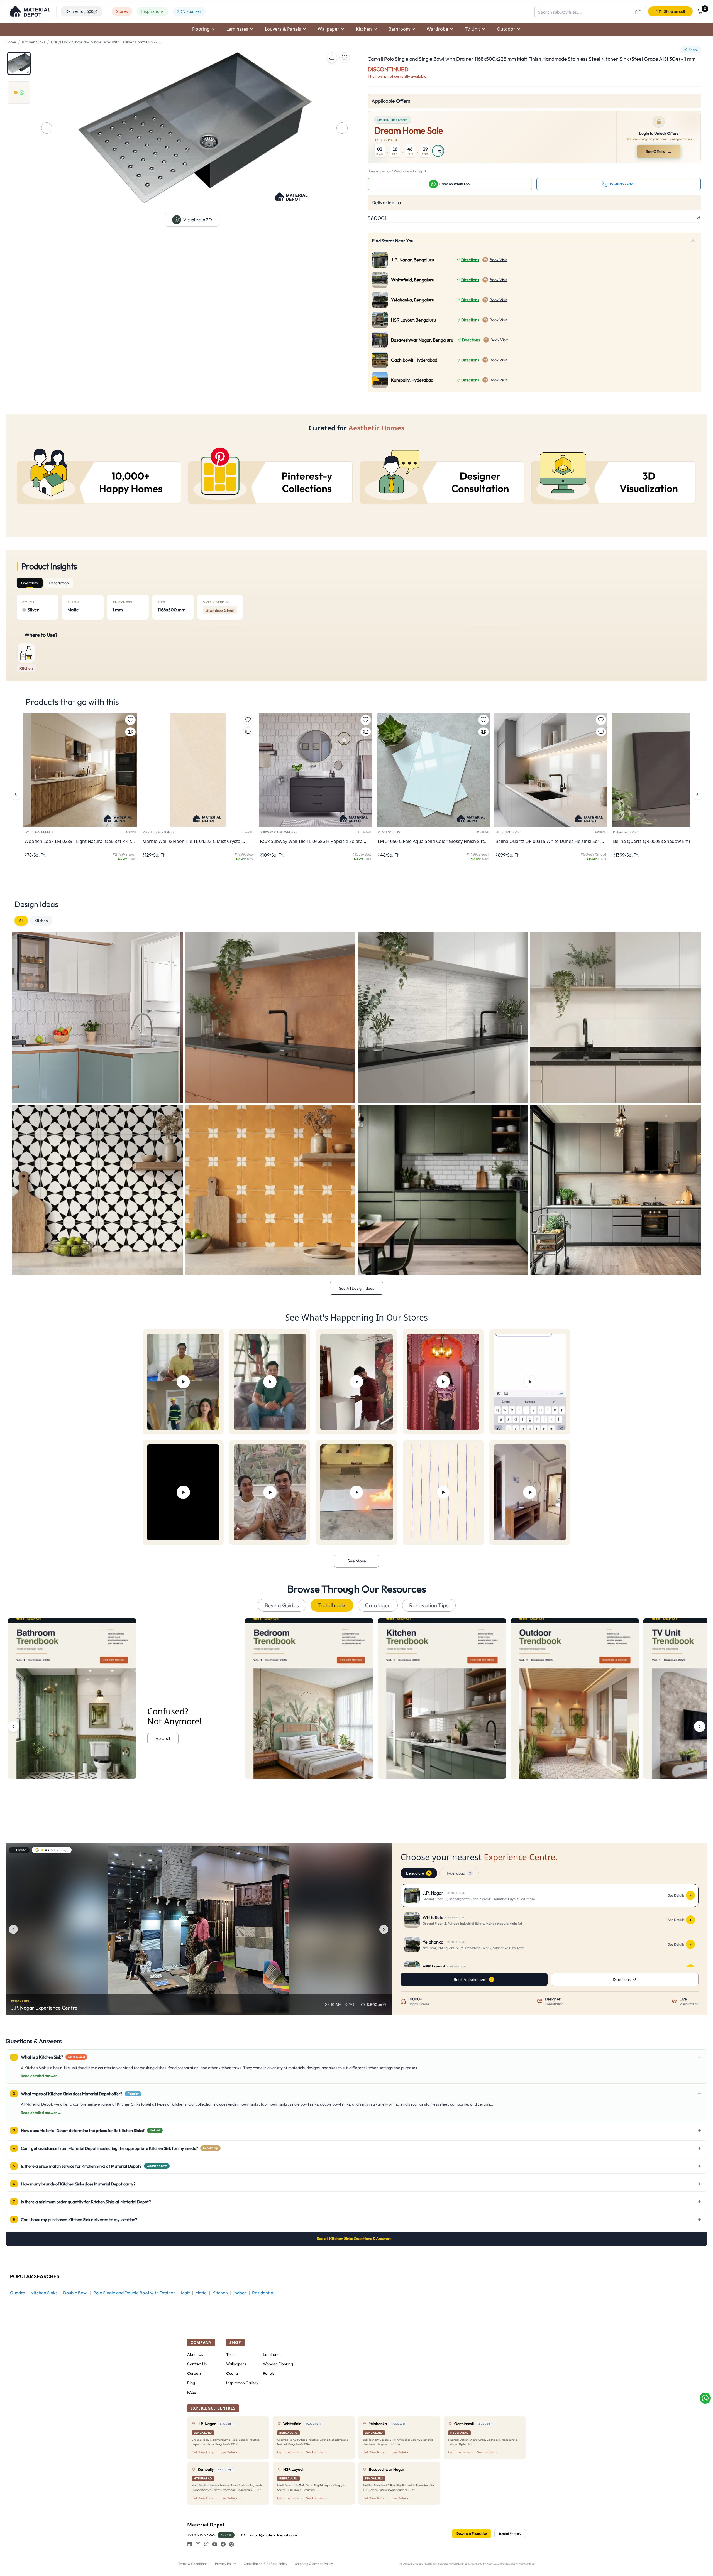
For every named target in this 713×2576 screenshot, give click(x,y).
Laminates (272, 2354)
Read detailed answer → (41, 2076)
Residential (263, 2293)
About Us (195, 2354)
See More (357, 1561)
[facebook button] (223, 2544)
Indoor (240, 2293)
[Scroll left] (13, 1726)
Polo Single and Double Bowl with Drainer (134, 2293)
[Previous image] (13, 1929)
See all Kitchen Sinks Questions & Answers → (356, 2238)
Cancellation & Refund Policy (265, 2564)
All (21, 921)
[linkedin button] (190, 2544)
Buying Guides (282, 1605)
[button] (30, 11)
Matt (185, 2293)
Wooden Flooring (278, 2364)
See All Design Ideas (356, 1288)
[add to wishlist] (345, 58)
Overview (30, 583)
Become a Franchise (472, 2533)
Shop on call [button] (674, 11)
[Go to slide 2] (19, 92)
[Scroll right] (700, 1726)
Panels (269, 2373)
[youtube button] (215, 2544)
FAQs (192, 2392)
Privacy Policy (225, 2564)
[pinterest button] (231, 2544)
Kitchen (41, 921)
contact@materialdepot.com (272, 2535)
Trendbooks (332, 1605)
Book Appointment (470, 1979)
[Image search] (638, 12)
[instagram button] (198, 2544)
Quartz (232, 2373)
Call (228, 2535)
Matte (201, 2293)
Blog (191, 2383)
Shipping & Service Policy (314, 2564)
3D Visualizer (189, 11)
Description (59, 583)
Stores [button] (122, 11)
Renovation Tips (429, 1605)
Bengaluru (418, 1873)
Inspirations (152, 11)
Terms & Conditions (193, 2564)
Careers (194, 2373)
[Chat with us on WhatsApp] (705, 2398)
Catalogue (378, 1605)
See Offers (659, 151)
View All (163, 1739)
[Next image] (384, 1929)
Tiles (230, 2354)
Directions (470, 260)
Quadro (18, 2293)
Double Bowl (75, 2293)
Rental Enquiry (510, 2534)
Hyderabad (458, 1873)
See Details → (231, 2452)
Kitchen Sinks (34, 42)
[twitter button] (206, 2544)
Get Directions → (204, 2452)
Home (11, 42)
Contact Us (197, 2364)
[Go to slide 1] (19, 63)
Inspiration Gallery (242, 2383)
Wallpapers (236, 2364)
